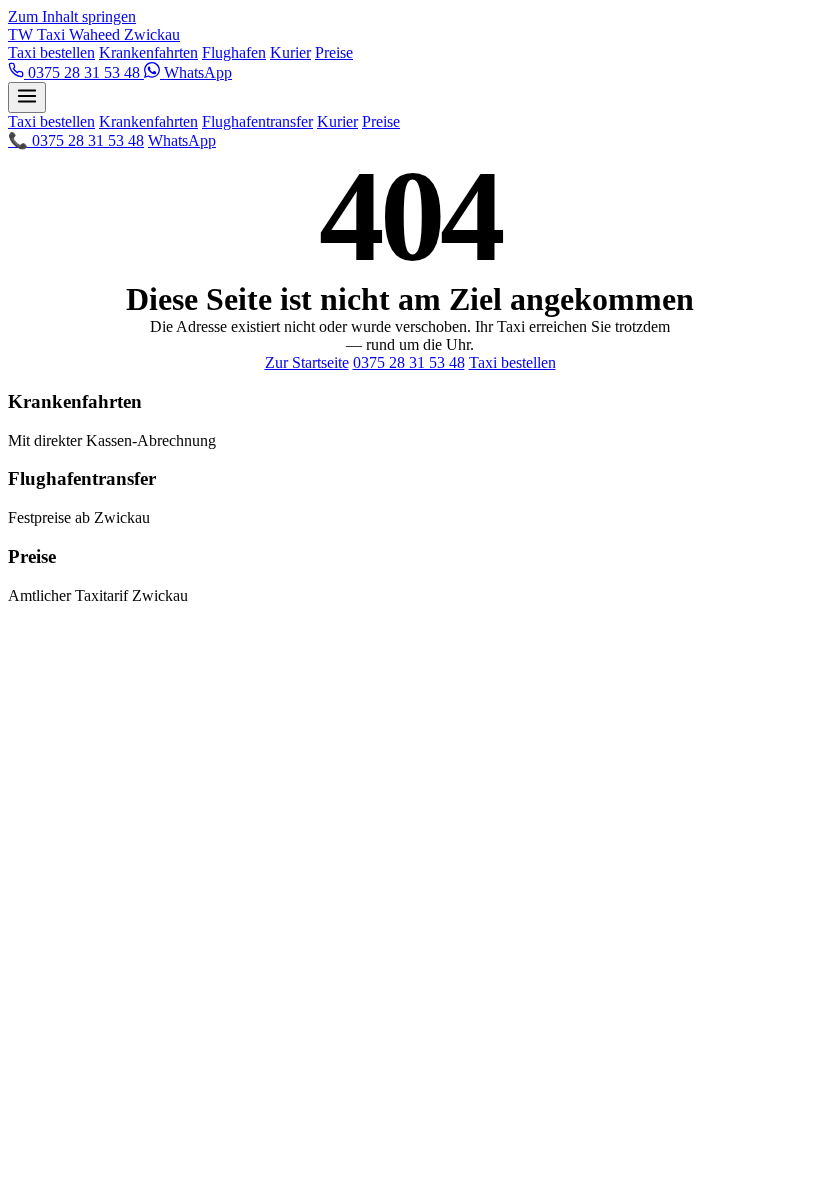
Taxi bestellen (51, 52)
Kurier (290, 52)
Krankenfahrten (148, 52)
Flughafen (234, 52)
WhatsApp (196, 72)
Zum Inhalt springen (72, 16)
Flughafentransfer (257, 121)
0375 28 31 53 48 (84, 72)
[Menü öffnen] (27, 97)
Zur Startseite (307, 362)
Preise (334, 52)
